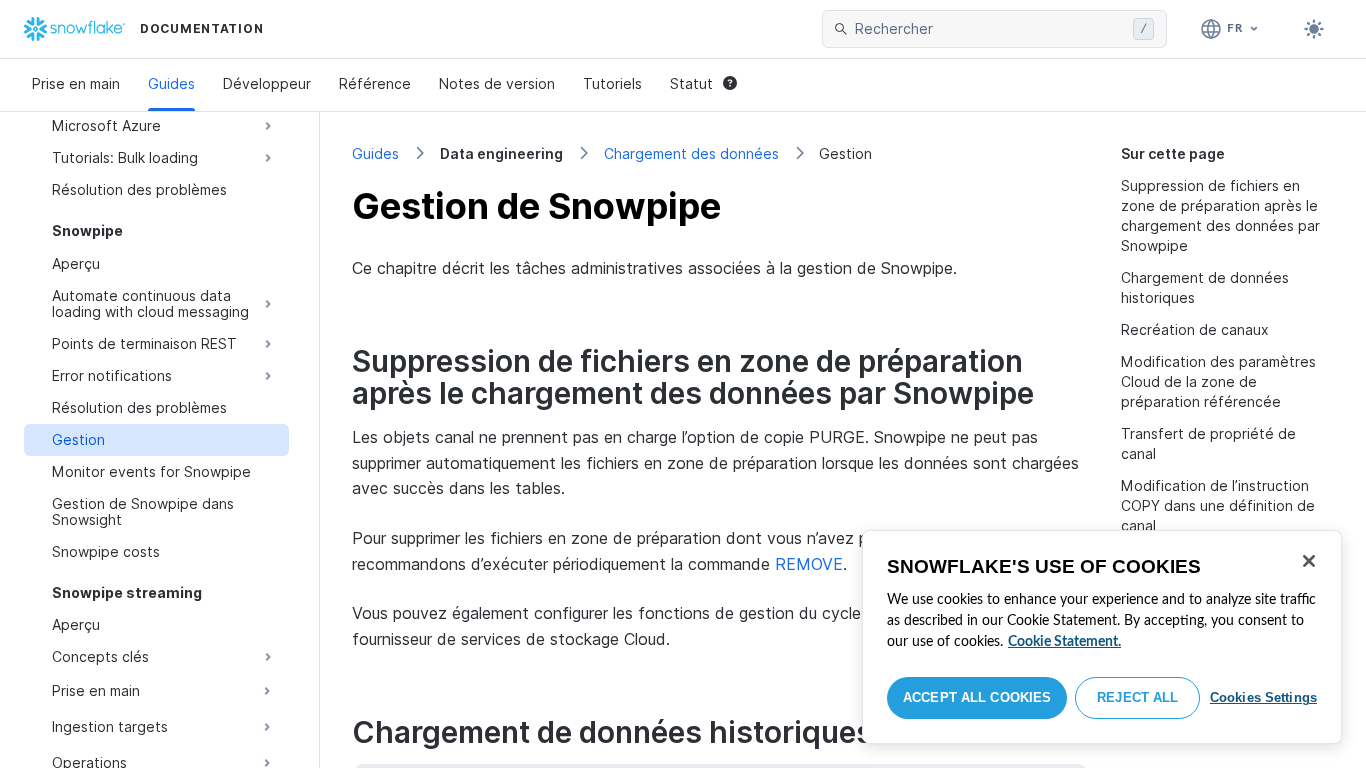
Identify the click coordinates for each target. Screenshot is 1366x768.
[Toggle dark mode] (1314, 29)
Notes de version (497, 83)
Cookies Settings (1263, 697)
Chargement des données (691, 153)
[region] (1102, 637)
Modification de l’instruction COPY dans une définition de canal (1218, 505)
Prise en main (76, 83)
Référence (375, 83)
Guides (171, 83)
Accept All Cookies (977, 697)
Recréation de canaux (1195, 329)
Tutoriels (612, 83)
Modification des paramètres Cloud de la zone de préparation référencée (1218, 381)
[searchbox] (990, 29)
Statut (691, 83)
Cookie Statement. (1064, 642)
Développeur (267, 83)
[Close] (1309, 561)
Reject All (1137, 697)
